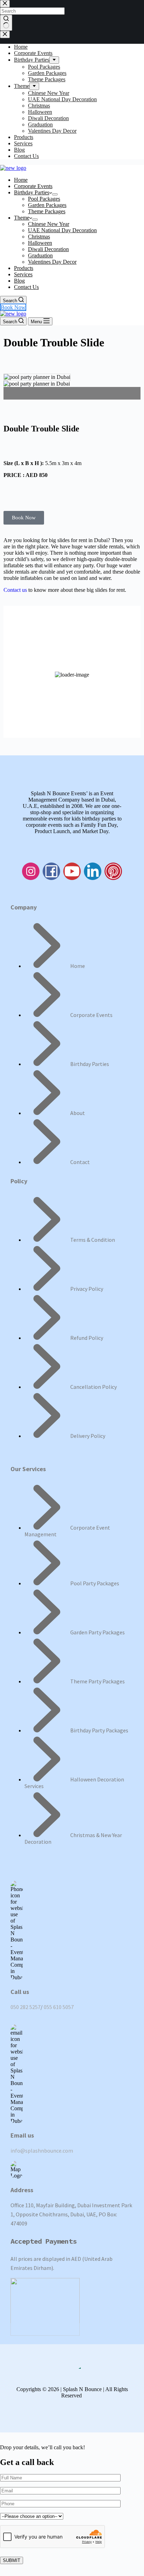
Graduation (40, 255)
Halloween (40, 243)
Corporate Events (33, 186)
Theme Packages (47, 211)
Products (24, 268)
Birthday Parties (32, 192)
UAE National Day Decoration (62, 230)
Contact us (16, 590)
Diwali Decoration (48, 249)
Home (21, 180)
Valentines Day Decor (52, 262)
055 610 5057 (59, 2007)
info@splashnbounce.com (42, 2151)
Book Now (13, 307)
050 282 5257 (26, 2007)
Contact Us (26, 287)
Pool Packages (44, 199)
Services (23, 274)
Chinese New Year (49, 224)
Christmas (39, 237)
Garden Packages (47, 205)
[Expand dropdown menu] (55, 194)
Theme (22, 218)
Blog (19, 281)
